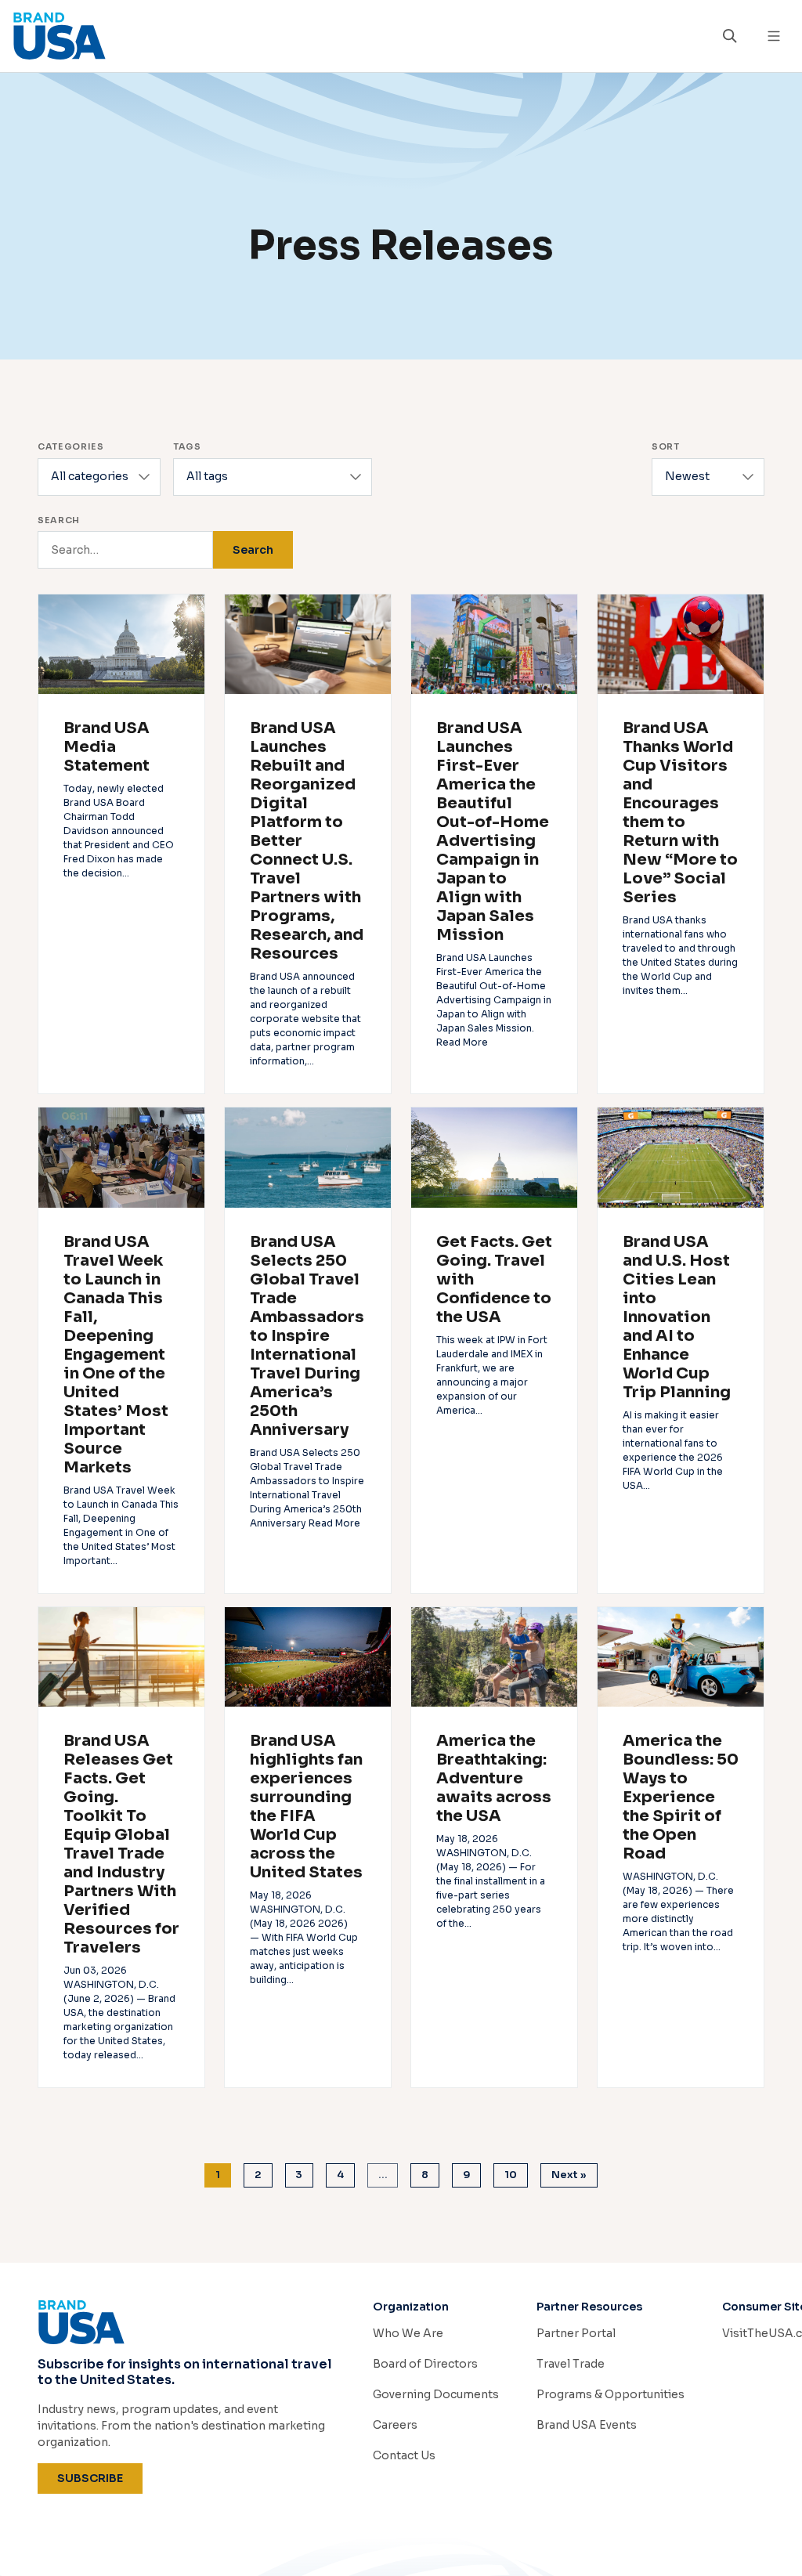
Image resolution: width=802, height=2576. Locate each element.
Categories (71, 446)
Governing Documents (436, 2394)
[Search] (730, 36)
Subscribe (100, 2478)
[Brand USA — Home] (357, 36)
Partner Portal (576, 2333)
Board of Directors (425, 2364)
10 (511, 2175)
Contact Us (404, 2455)
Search (59, 520)
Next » (569, 2175)
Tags (187, 446)
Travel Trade (571, 2364)
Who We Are (408, 2333)
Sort (666, 446)
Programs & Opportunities (611, 2394)
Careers (395, 2425)
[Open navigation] (774, 36)
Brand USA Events (587, 2425)
